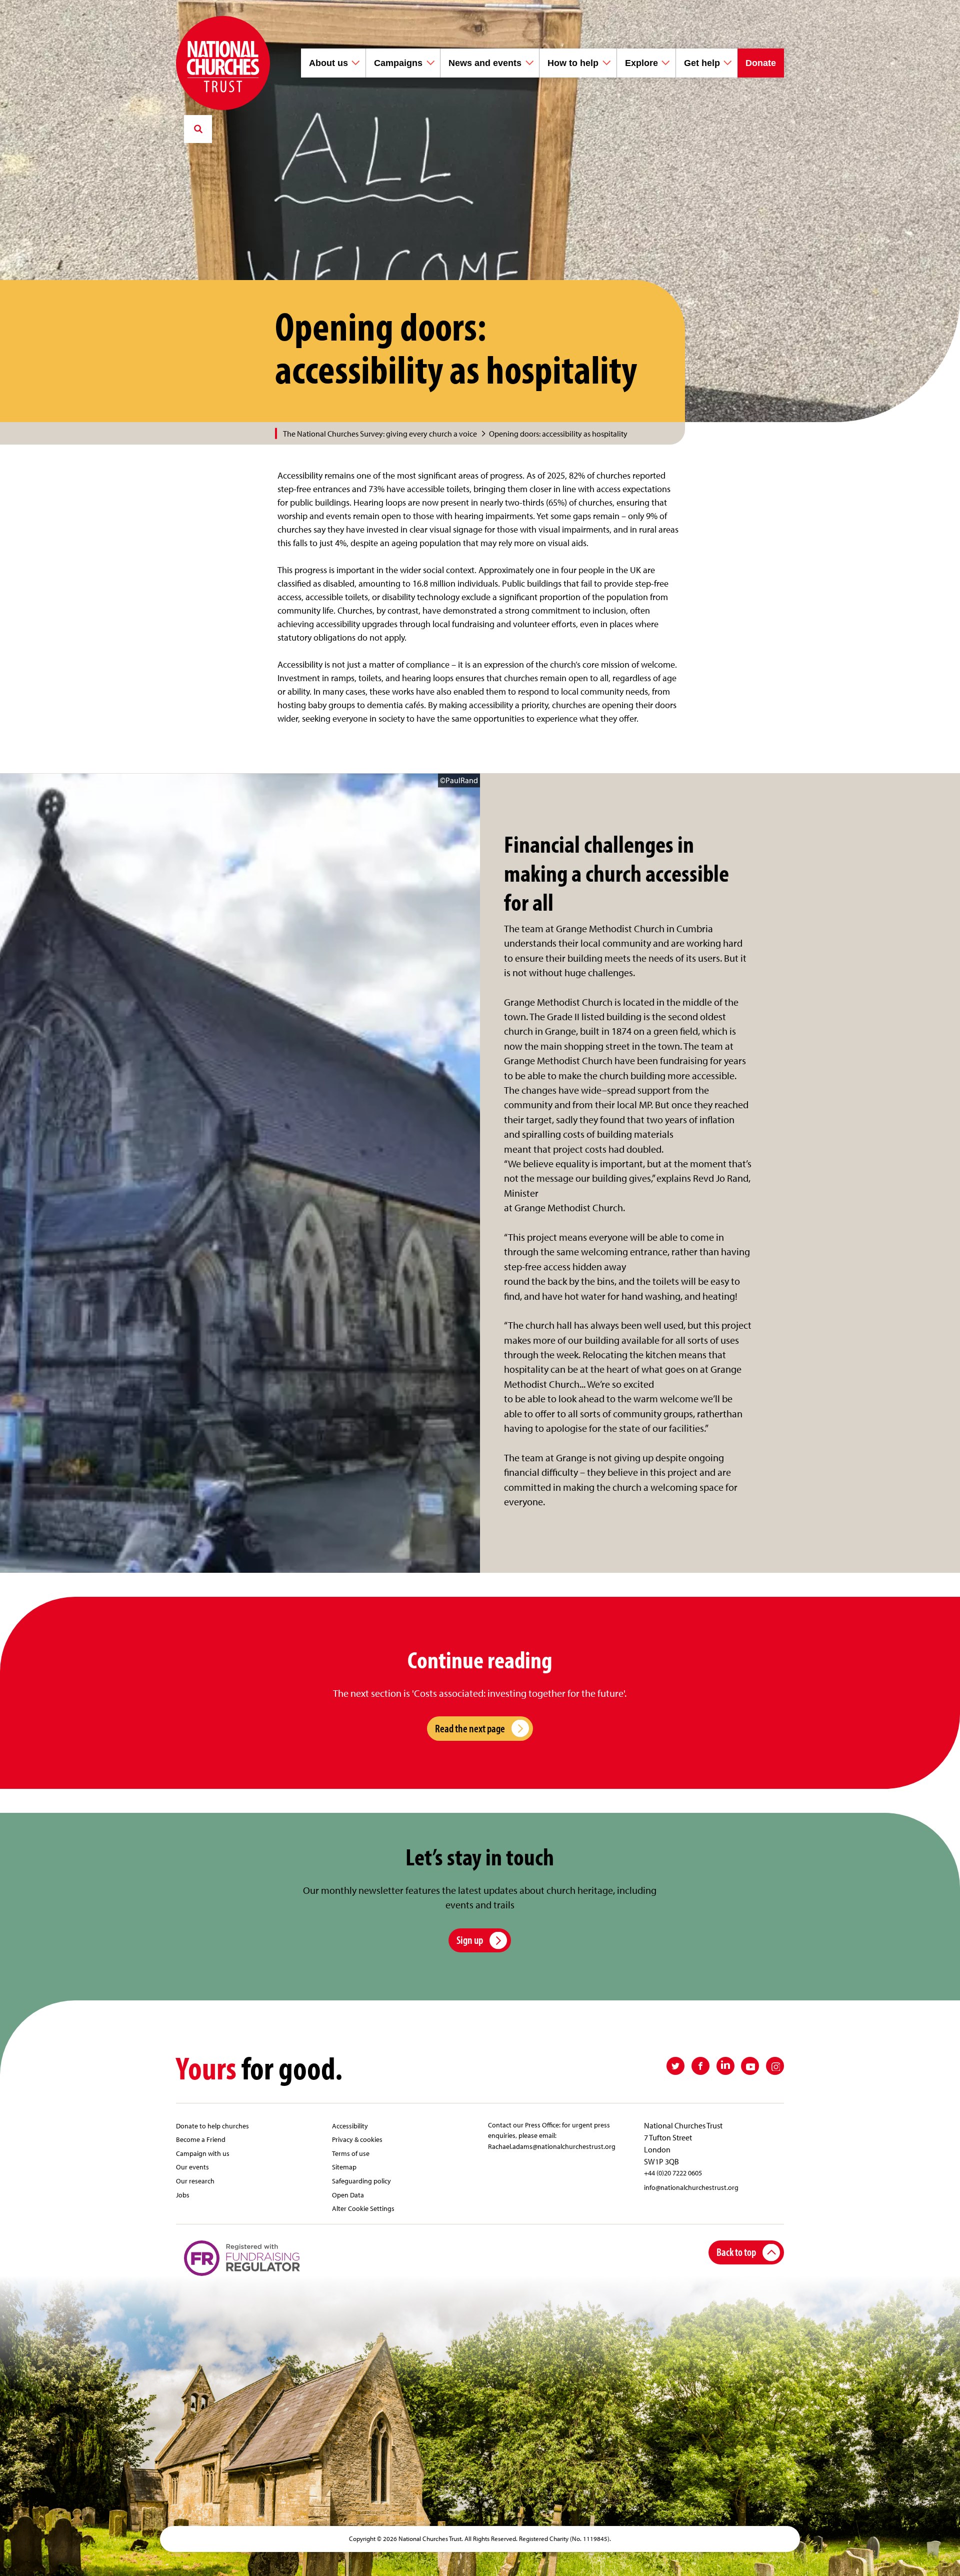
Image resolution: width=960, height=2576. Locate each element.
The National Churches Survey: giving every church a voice (380, 434)
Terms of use (351, 2153)
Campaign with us (203, 2153)
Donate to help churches (212, 2126)
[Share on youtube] (750, 2066)
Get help (702, 63)
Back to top (736, 2252)
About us (328, 63)
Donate (761, 63)
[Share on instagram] (775, 2066)
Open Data (348, 2195)
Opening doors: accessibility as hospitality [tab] (558, 434)
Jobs (183, 2195)
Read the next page (470, 1728)
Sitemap (344, 2167)
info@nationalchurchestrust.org (691, 2187)
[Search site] (198, 129)
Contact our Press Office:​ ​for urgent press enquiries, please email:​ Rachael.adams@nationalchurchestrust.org (552, 2135)
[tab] (385, 434)
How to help (573, 63)
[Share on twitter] (675, 2066)
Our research (195, 2181)
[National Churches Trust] (223, 63)
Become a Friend (201, 2139)
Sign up (470, 1940)
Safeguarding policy (361, 2181)
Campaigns (398, 63)
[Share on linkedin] (725, 2066)
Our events (192, 2167)
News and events (485, 63)
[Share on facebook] (700, 2066)
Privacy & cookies (357, 2139)
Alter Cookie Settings (363, 2208)
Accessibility (350, 2126)
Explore (641, 63)
